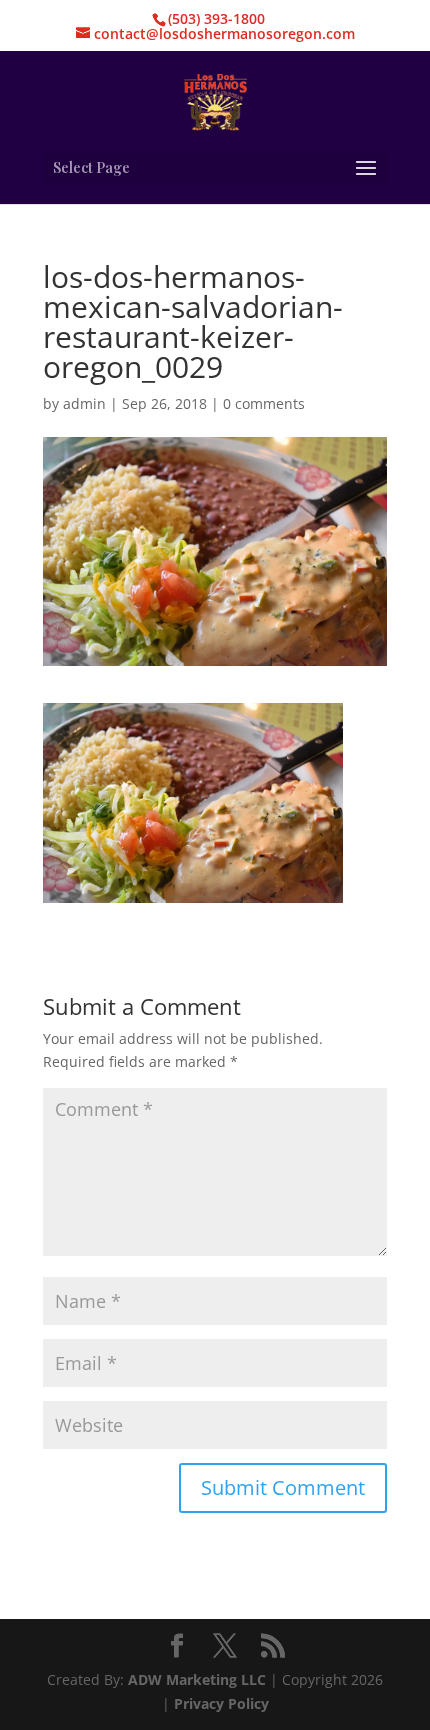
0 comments (264, 403)
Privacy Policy (221, 1703)
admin (84, 403)
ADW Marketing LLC (199, 1679)
